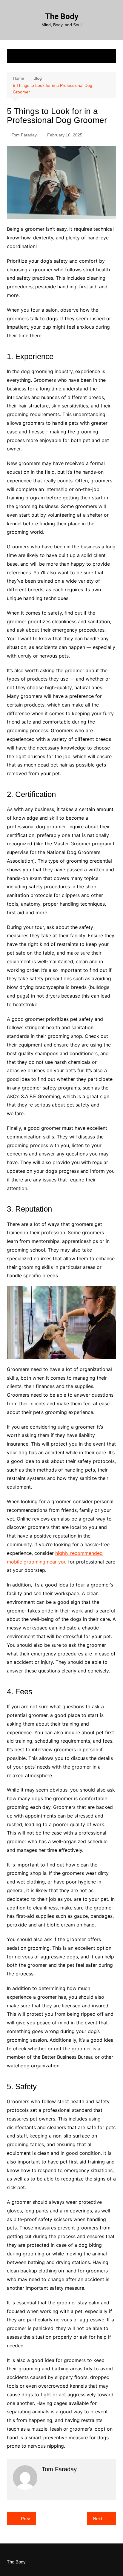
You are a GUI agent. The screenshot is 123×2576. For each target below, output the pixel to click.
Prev (26, 2519)
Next (97, 2519)
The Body (62, 16)
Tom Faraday (24, 135)
